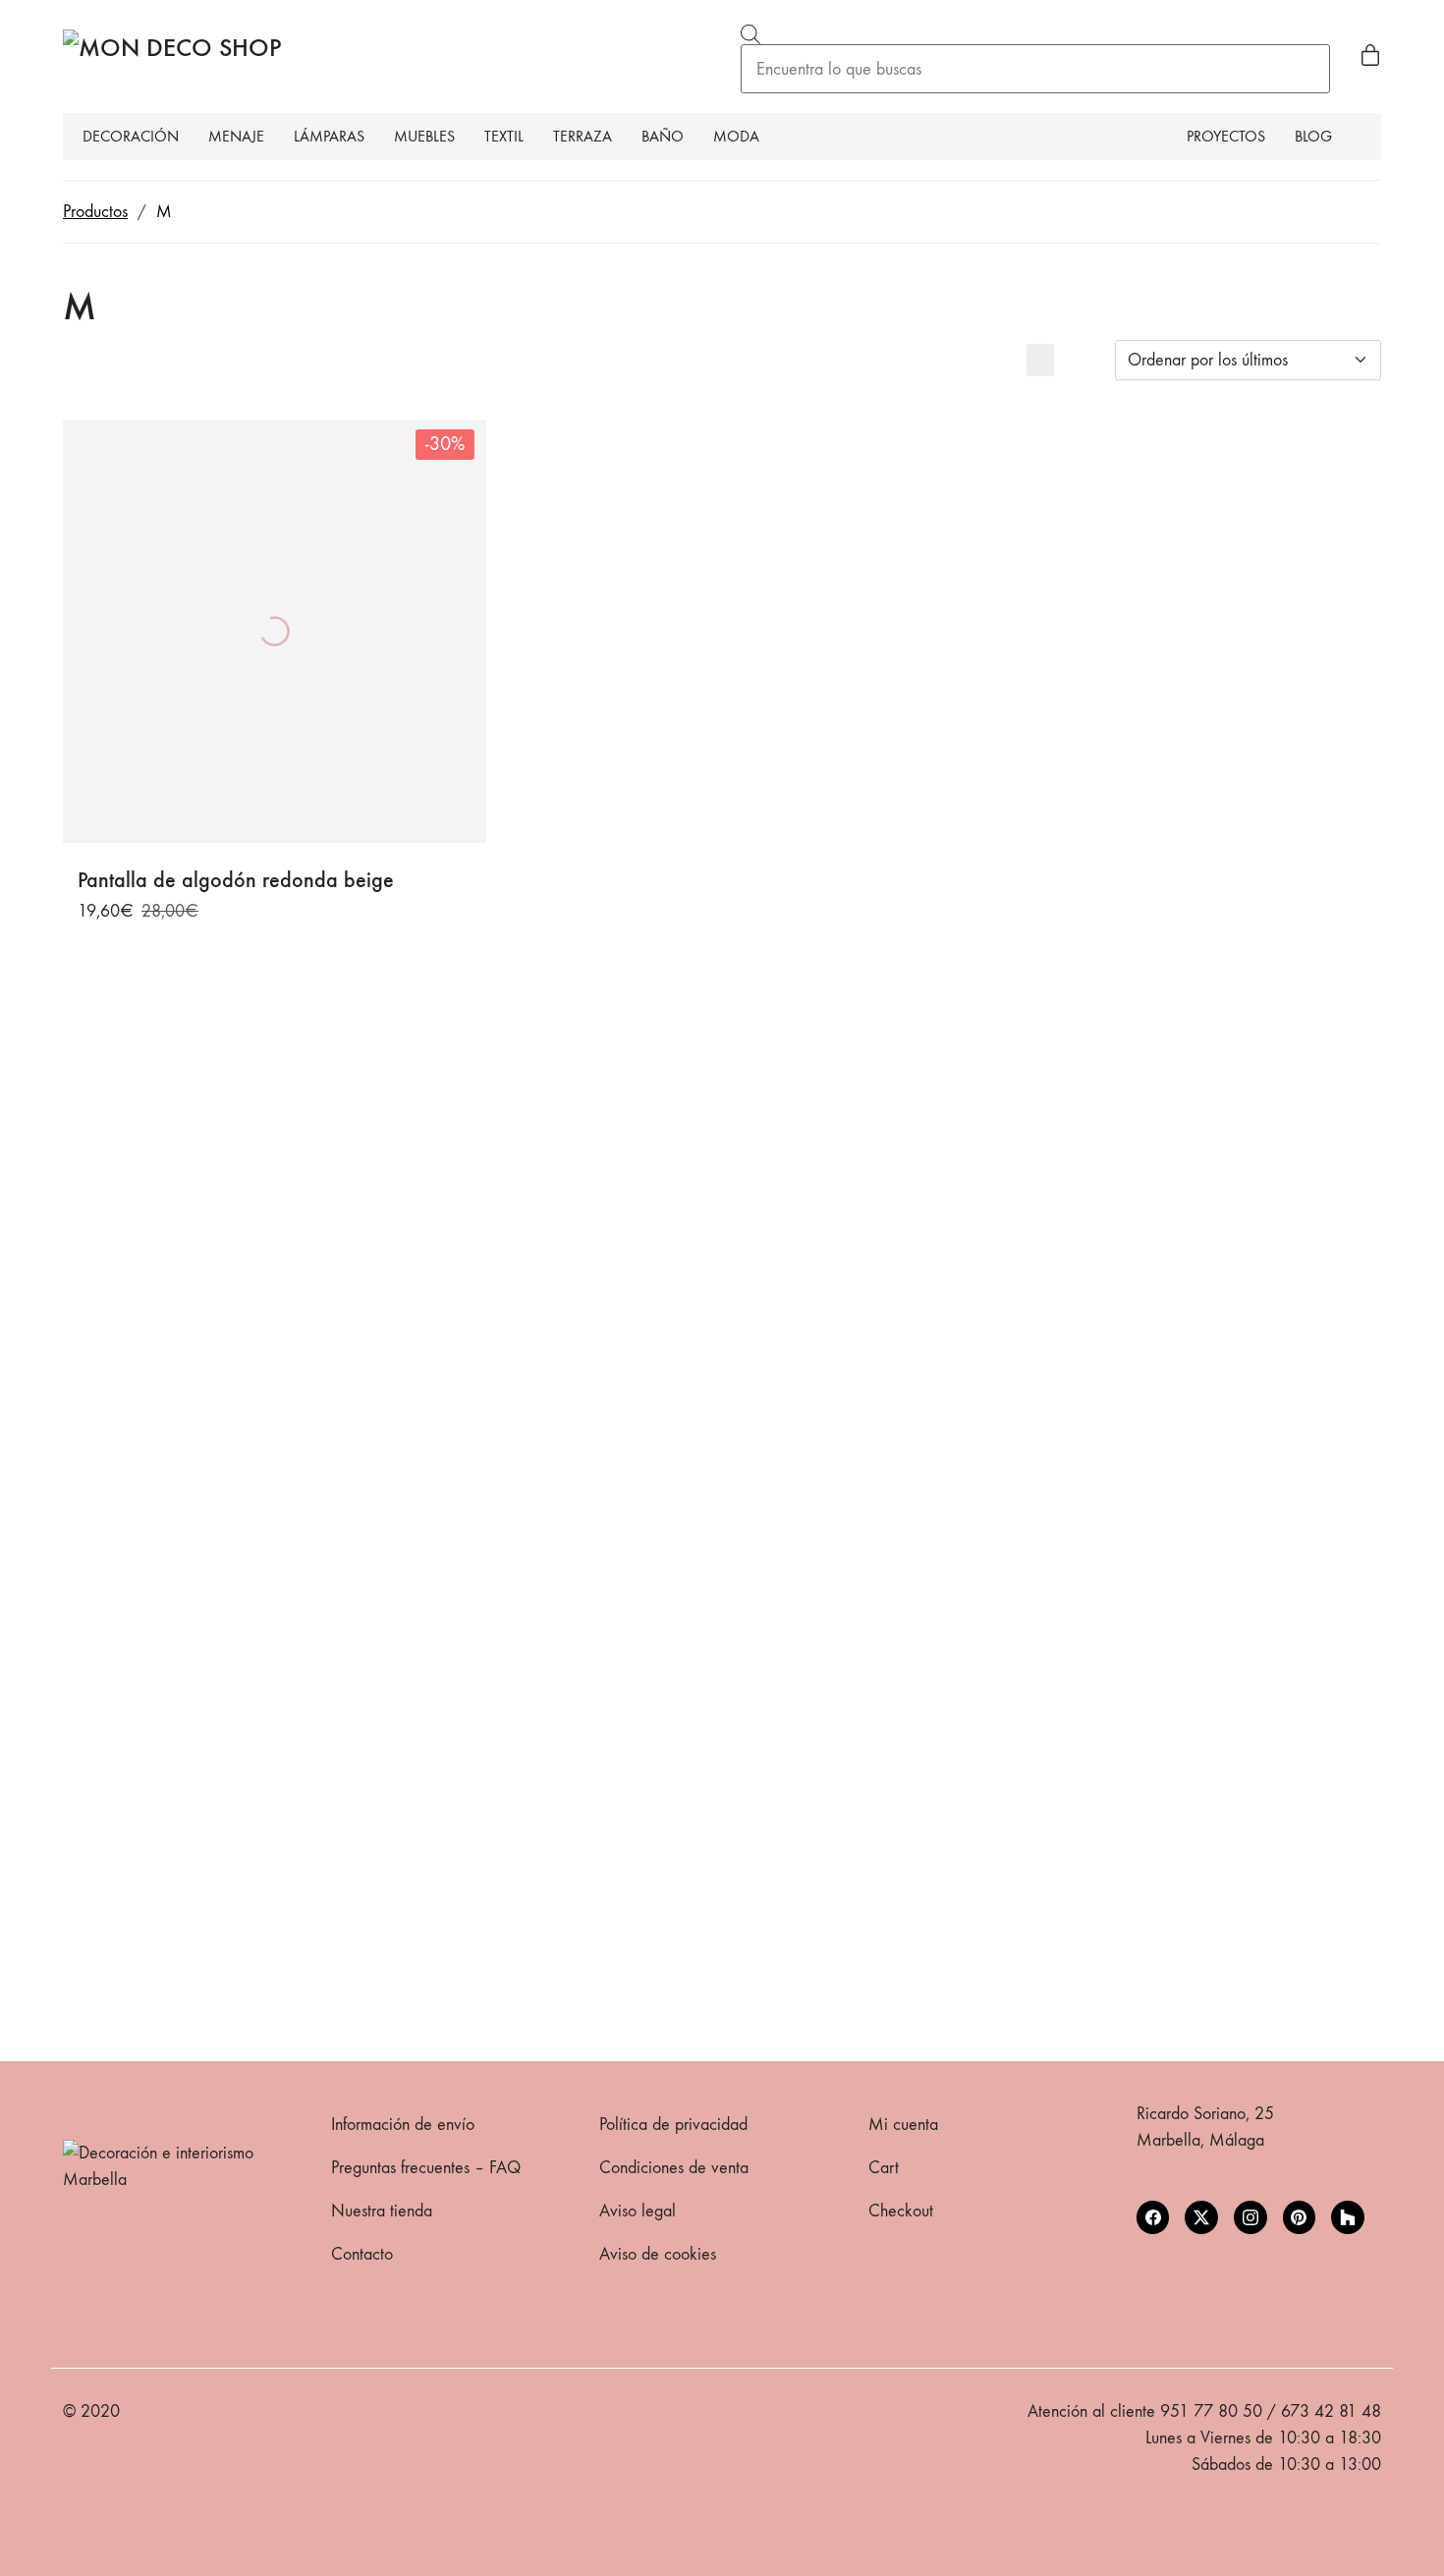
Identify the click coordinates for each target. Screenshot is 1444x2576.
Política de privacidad (673, 2125)
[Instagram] (1250, 2217)
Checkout (901, 2211)
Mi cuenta (903, 2125)
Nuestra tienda (382, 2211)
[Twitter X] (1201, 2217)
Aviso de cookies (658, 2254)
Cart (884, 2168)
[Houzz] (1348, 2217)
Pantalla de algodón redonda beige (236, 880)
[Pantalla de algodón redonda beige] (275, 631)
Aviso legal (638, 2211)
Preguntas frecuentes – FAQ (426, 2168)
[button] (1040, 360)
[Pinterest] (1300, 2217)
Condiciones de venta (674, 2168)
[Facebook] (1153, 2217)
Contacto (362, 2254)
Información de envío (403, 2125)
